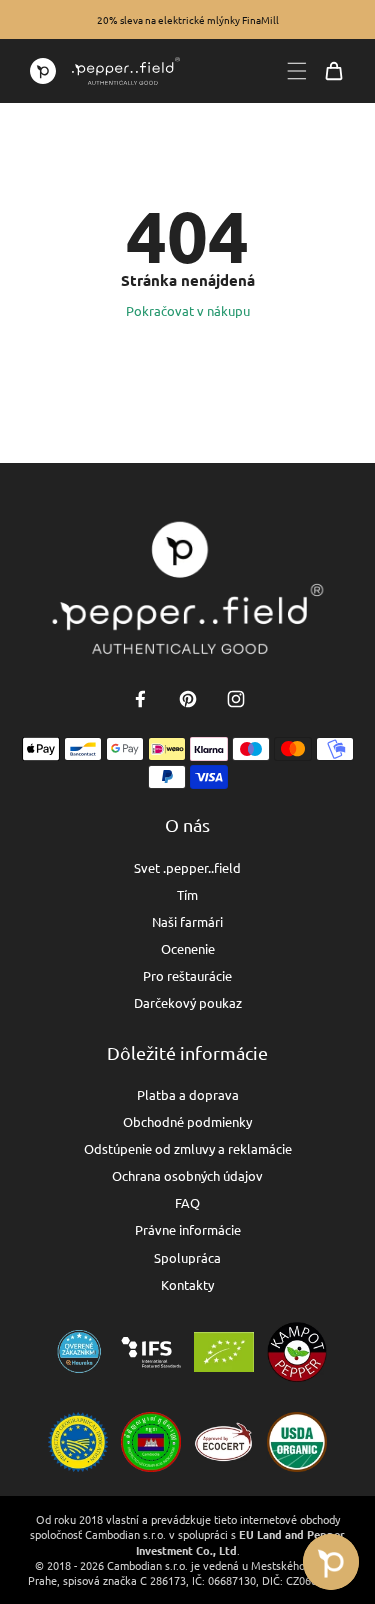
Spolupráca (187, 1257)
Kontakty (187, 1284)
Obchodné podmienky (187, 1121)
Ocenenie (188, 948)
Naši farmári (187, 921)
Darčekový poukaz (188, 1002)
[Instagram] (236, 699)
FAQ (187, 1202)
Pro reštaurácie (187, 975)
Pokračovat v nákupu (188, 310)
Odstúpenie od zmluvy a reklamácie (188, 1148)
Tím (187, 894)
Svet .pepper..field (187, 867)
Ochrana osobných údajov (187, 1175)
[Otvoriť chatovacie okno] (331, 1562)
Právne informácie (188, 1229)
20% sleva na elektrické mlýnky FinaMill (188, 19)
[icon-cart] (334, 71)
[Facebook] (140, 699)
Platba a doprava (188, 1094)
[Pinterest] (188, 699)
